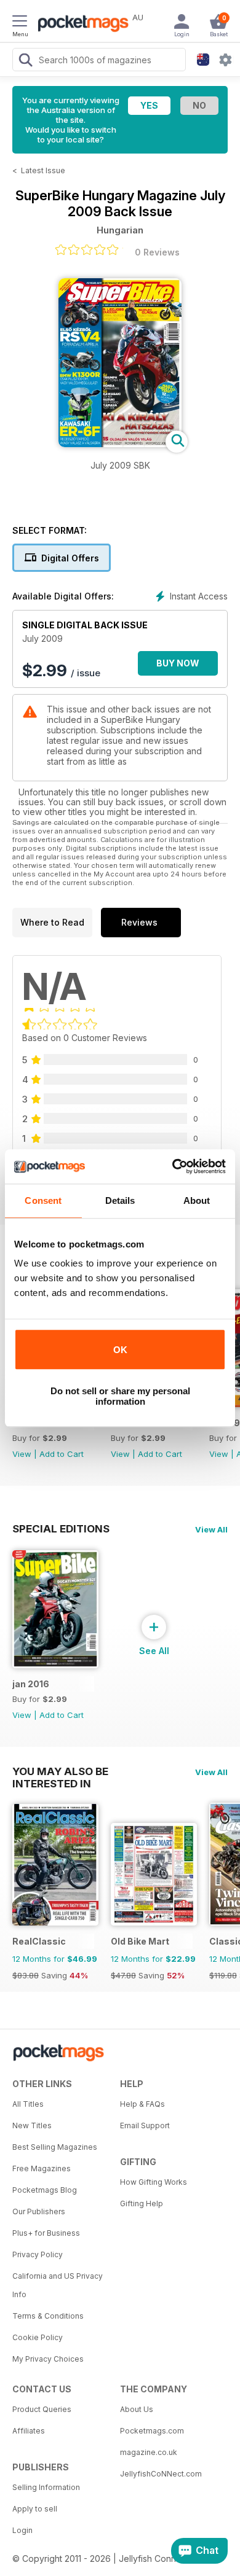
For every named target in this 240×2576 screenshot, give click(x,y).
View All (211, 1529)
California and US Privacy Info (58, 2285)
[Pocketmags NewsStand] (80, 25)
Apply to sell (35, 2509)
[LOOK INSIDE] (120, 444)
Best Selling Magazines (55, 2147)
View (22, 1454)
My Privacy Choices (48, 2359)
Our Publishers (39, 2211)
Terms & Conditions (48, 2316)
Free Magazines (42, 2168)
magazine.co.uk (149, 2452)
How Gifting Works (154, 2182)
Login (22, 2530)
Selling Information (46, 2487)
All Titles (28, 2104)
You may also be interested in (60, 1771)
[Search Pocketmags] (25, 61)
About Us (137, 2409)
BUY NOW (178, 663)
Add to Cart (62, 1454)
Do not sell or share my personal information (120, 1396)
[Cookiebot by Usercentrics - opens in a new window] (173, 1166)
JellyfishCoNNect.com (161, 2474)
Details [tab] (120, 1200)
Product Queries (42, 2409)
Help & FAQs (142, 2104)
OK (120, 1350)
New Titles (32, 2125)
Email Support (145, 2125)
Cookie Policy (38, 2337)
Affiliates (29, 2431)
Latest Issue (43, 170)
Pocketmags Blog (45, 2190)
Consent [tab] (43, 1200)
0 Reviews (157, 252)
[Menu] (20, 23)
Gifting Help (142, 2203)
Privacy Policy (38, 2254)
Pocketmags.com (152, 2431)
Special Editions (61, 1529)
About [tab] (197, 1200)
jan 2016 (31, 1684)
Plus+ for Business (46, 2233)
